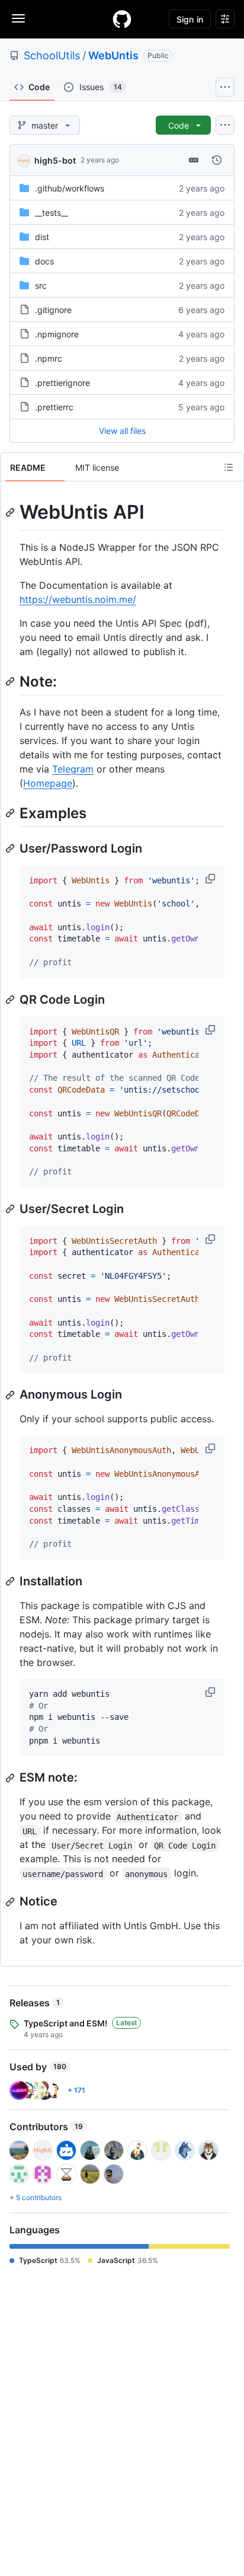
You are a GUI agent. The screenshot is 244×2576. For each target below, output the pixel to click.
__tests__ (52, 213)
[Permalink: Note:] (11, 681)
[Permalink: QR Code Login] (11, 1000)
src (41, 285)
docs (44, 261)
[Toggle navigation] (18, 18)
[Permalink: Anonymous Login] (11, 1395)
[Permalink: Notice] (11, 1902)
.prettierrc (54, 407)
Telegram (73, 769)
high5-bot (55, 160)
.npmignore (57, 334)
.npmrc (49, 358)
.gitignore (53, 310)
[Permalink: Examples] (11, 813)
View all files (122, 431)
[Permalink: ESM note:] (11, 1778)
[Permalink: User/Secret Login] (11, 1209)
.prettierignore (62, 383)
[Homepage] (122, 19)
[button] (211, 879)
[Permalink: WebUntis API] (11, 512)
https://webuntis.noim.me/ (78, 599)
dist (42, 237)
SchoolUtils (52, 55)
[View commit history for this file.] (217, 160)
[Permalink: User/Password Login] (11, 848)
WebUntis (113, 55)
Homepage (48, 783)
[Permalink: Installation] (11, 1581)
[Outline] (229, 467)
